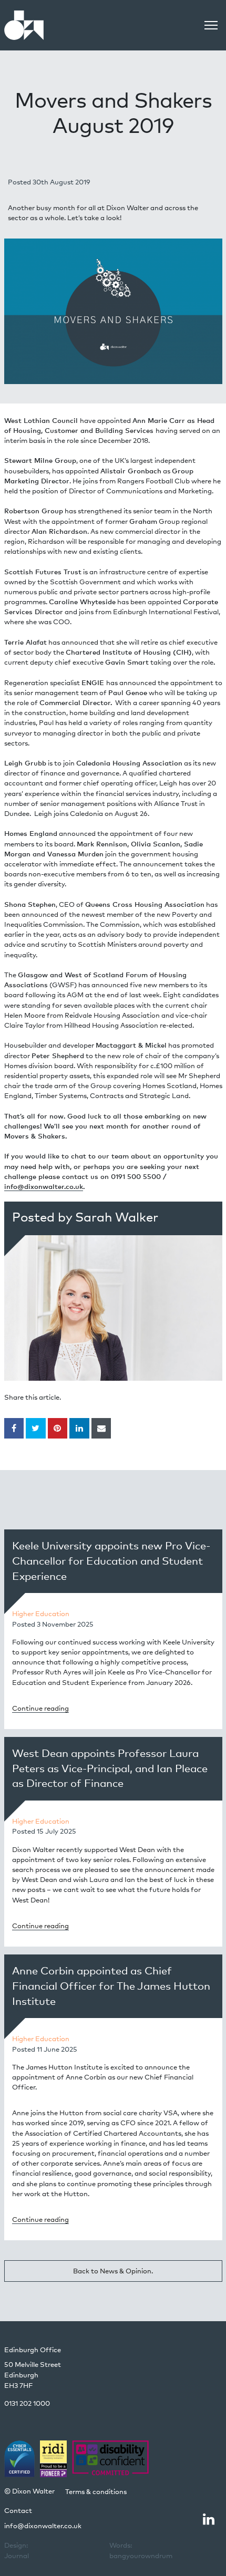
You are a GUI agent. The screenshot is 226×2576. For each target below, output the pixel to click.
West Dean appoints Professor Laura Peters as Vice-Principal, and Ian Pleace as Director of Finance (110, 1768)
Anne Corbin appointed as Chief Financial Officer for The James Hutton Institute (111, 1986)
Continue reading (40, 1708)
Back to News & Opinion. (113, 2271)
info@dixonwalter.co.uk (44, 1186)
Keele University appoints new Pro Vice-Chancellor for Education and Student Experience (111, 1561)
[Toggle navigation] (211, 25)
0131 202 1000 (27, 2403)
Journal (17, 2550)
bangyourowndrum (141, 2550)
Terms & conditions (96, 2491)
